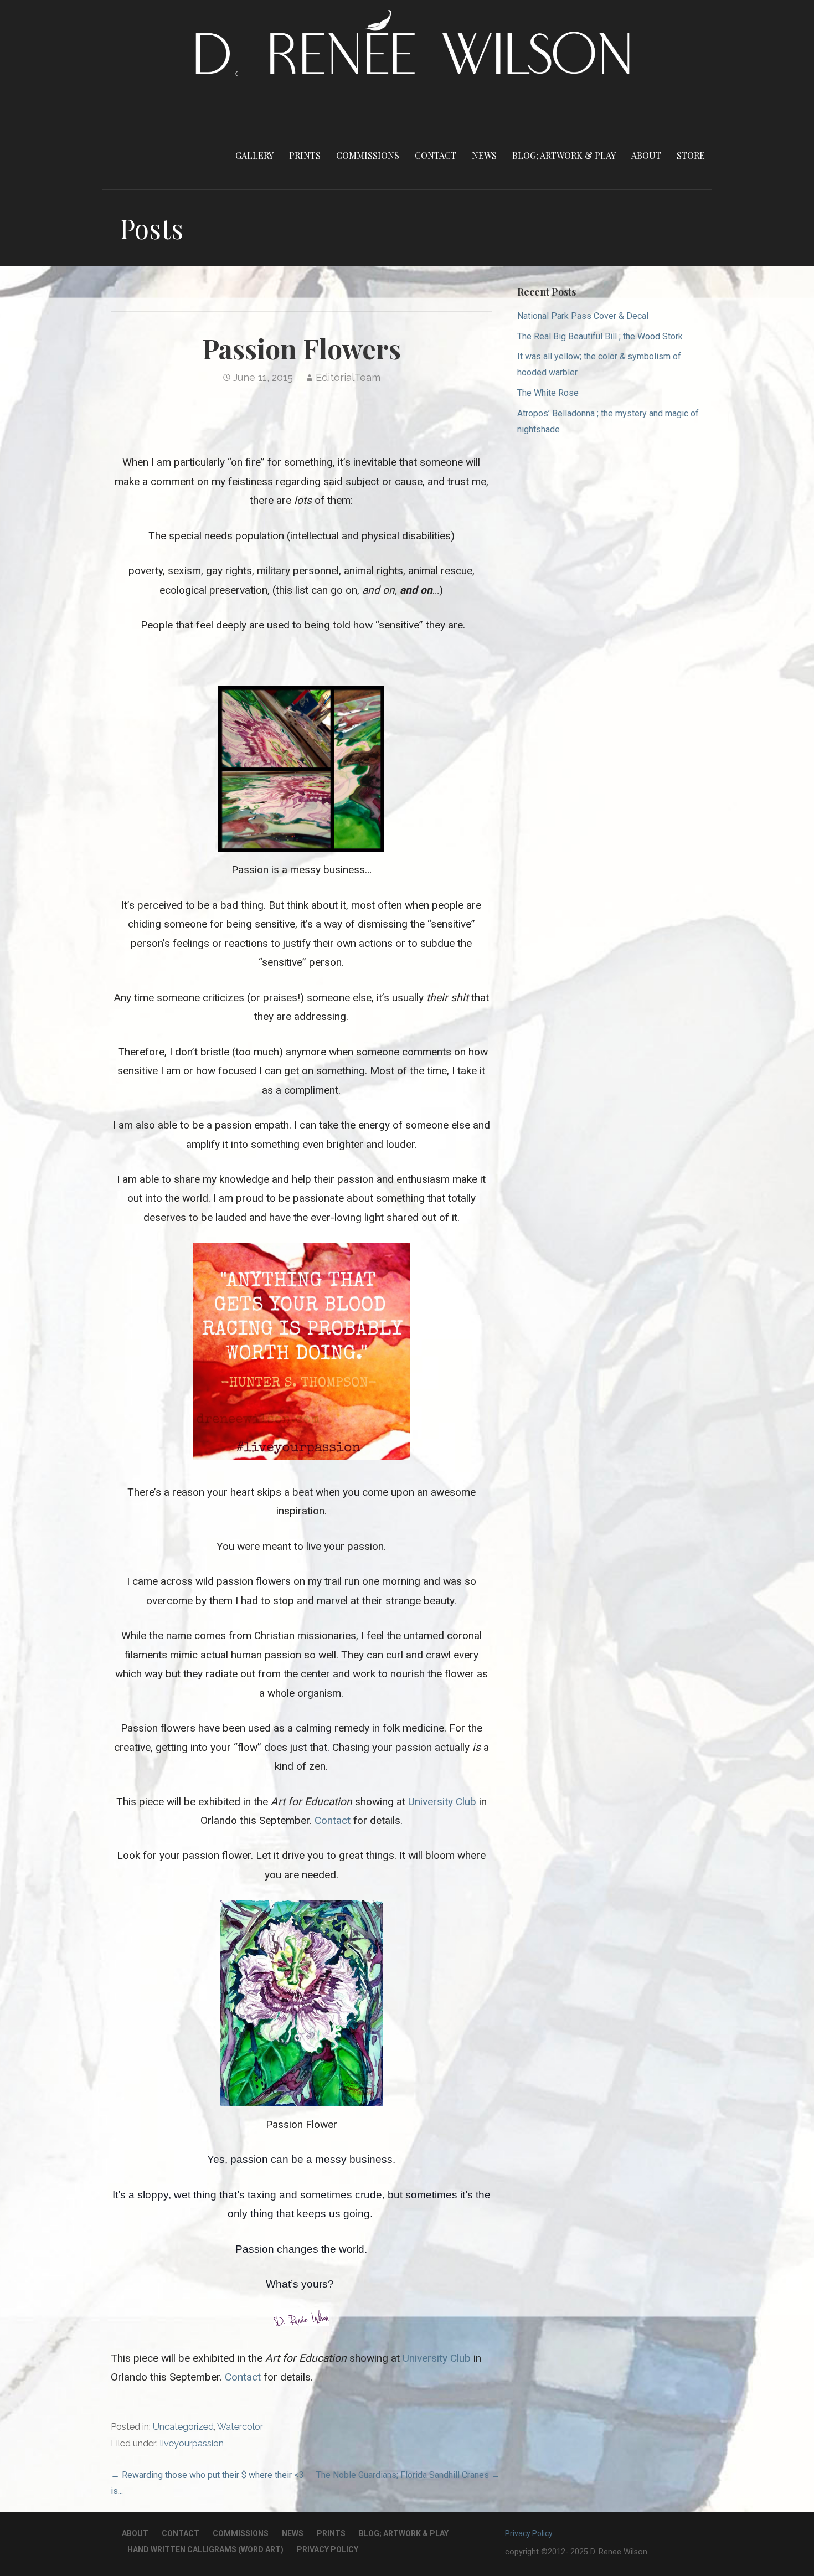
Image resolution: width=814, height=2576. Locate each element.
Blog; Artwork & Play (564, 155)
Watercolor (240, 2427)
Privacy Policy (328, 2549)
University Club (442, 1802)
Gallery (254, 155)
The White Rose (548, 393)
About (646, 155)
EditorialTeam (348, 377)
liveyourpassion (192, 2443)
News (484, 155)
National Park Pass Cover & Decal (583, 316)
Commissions (368, 155)
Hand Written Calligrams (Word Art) (205, 2549)
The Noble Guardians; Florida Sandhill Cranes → (408, 2475)
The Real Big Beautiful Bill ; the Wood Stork (600, 336)
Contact (436, 155)
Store (691, 155)
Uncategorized (183, 2427)
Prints (305, 155)
